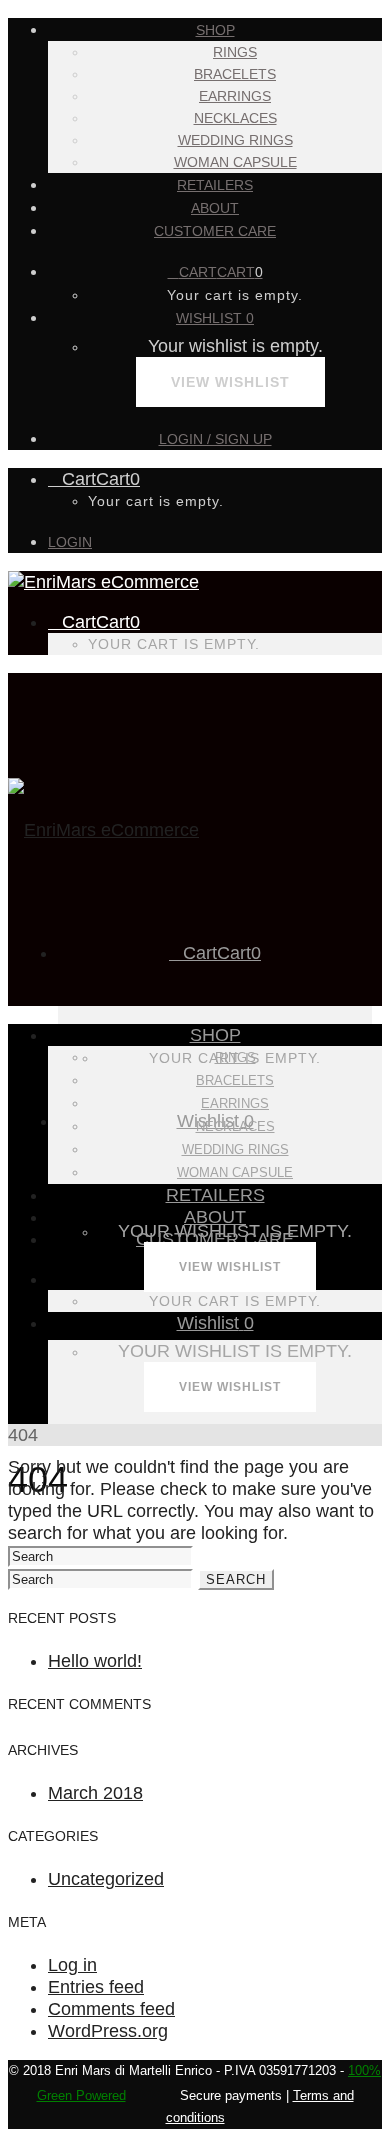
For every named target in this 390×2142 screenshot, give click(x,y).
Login (70, 542)
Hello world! (95, 1661)
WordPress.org (108, 2031)
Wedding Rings (235, 140)
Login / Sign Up (215, 439)
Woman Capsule (235, 162)
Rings (235, 52)
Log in (72, 1965)
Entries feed (96, 1987)
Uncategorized (106, 1879)
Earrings (235, 96)
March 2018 (95, 1793)
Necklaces (235, 118)
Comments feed (111, 2009)
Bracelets (235, 74)
